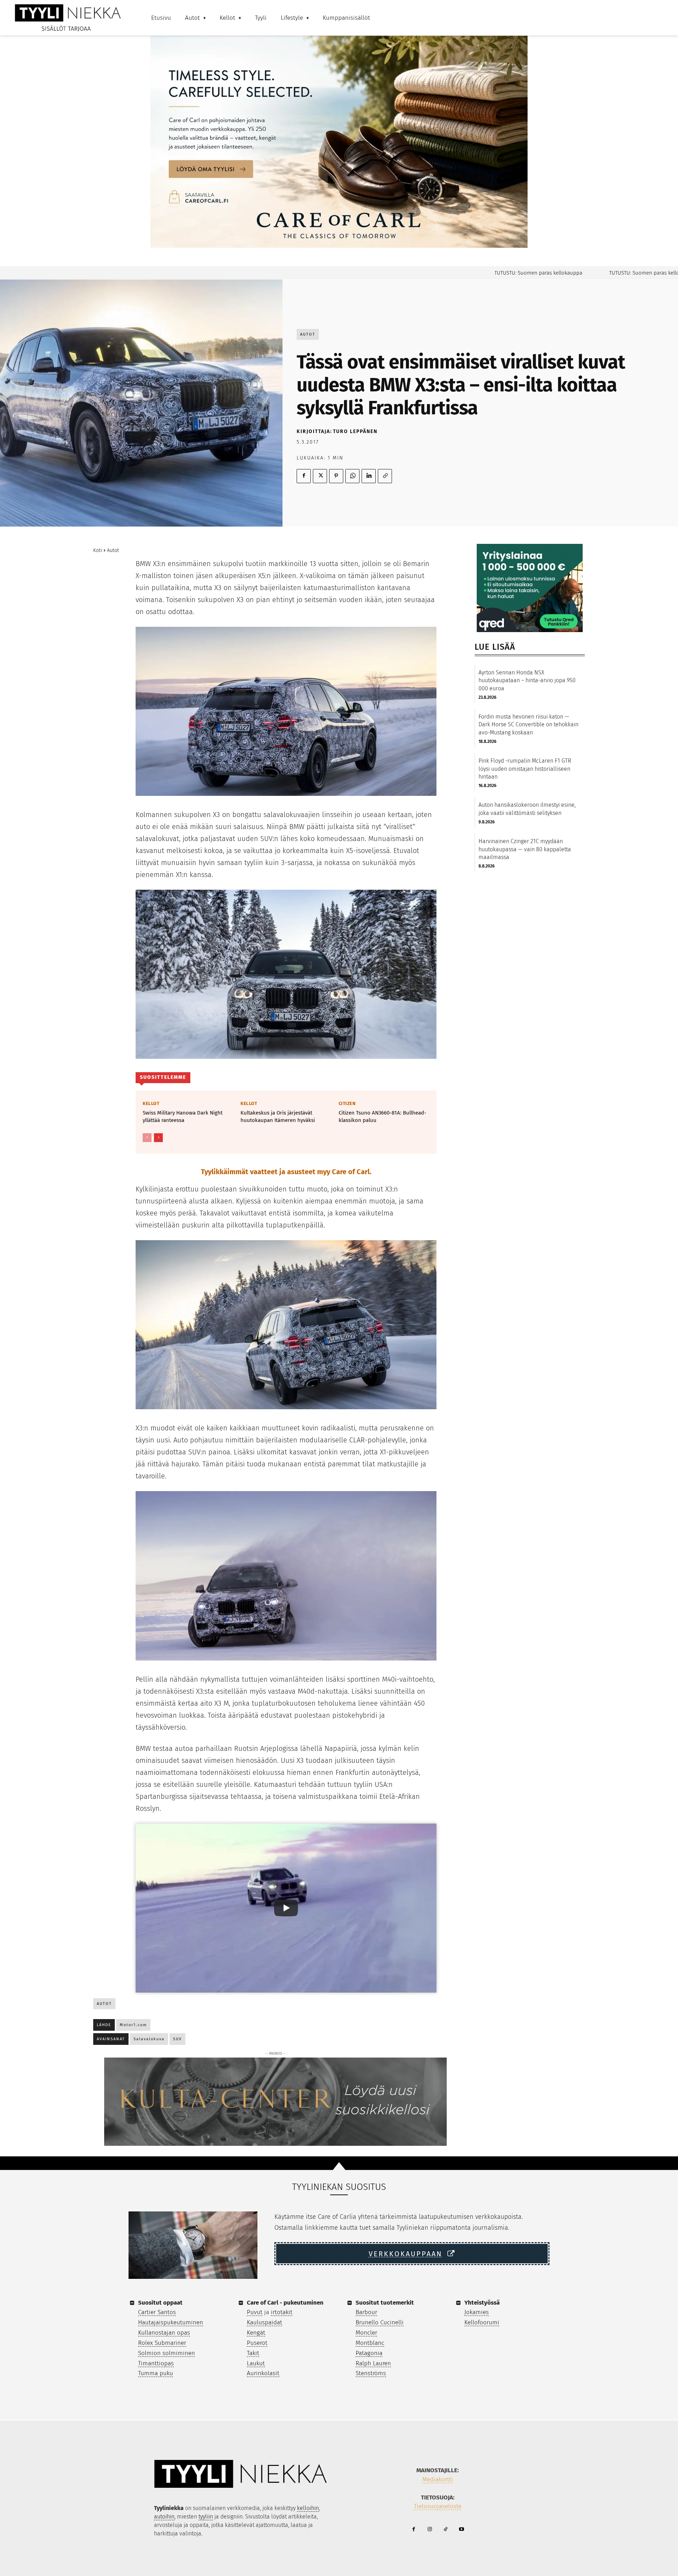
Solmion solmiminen (166, 2353)
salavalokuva (149, 2039)
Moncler (366, 2333)
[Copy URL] (385, 476)
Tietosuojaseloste (438, 2506)
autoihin (164, 2517)
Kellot (151, 1103)
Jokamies (477, 2312)
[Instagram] (430, 2530)
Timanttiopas (156, 2363)
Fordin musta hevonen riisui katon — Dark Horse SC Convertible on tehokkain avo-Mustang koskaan (528, 725)
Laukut (256, 2363)
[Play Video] (286, 1908)
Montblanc (370, 2343)
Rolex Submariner (162, 2343)
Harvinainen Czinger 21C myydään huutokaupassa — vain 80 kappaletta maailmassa (525, 849)
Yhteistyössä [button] (482, 2303)
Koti (98, 550)
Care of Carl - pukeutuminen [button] (285, 2303)
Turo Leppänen (355, 431)
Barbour (366, 2312)
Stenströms (371, 2373)
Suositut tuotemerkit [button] (385, 2303)
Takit (253, 2353)
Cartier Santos (157, 2312)
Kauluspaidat (264, 2322)
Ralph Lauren (373, 2363)
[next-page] (158, 1138)
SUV (177, 2039)
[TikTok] (445, 2530)
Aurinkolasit (263, 2373)
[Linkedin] (369, 476)
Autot (308, 334)
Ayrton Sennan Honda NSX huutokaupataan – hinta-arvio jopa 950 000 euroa (527, 680)
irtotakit (282, 2312)
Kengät (256, 2333)
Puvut (255, 2312)
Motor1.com (133, 2025)
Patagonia (369, 2353)
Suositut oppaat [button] (160, 2303)
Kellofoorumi (482, 2322)
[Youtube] (461, 2530)
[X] (320, 476)
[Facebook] (304, 476)
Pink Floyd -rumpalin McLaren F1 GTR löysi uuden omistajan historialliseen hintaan (525, 769)
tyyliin (206, 2517)
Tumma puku (156, 2373)
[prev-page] (147, 1138)
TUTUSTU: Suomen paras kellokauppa (478, 273)
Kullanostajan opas (164, 2333)
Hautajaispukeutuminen (171, 2322)
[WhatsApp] (352, 476)
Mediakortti (438, 2479)
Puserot (257, 2343)
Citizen (347, 1103)
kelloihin (308, 2508)
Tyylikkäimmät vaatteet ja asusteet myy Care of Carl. (286, 1172)
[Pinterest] (336, 476)
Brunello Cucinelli (380, 2322)
